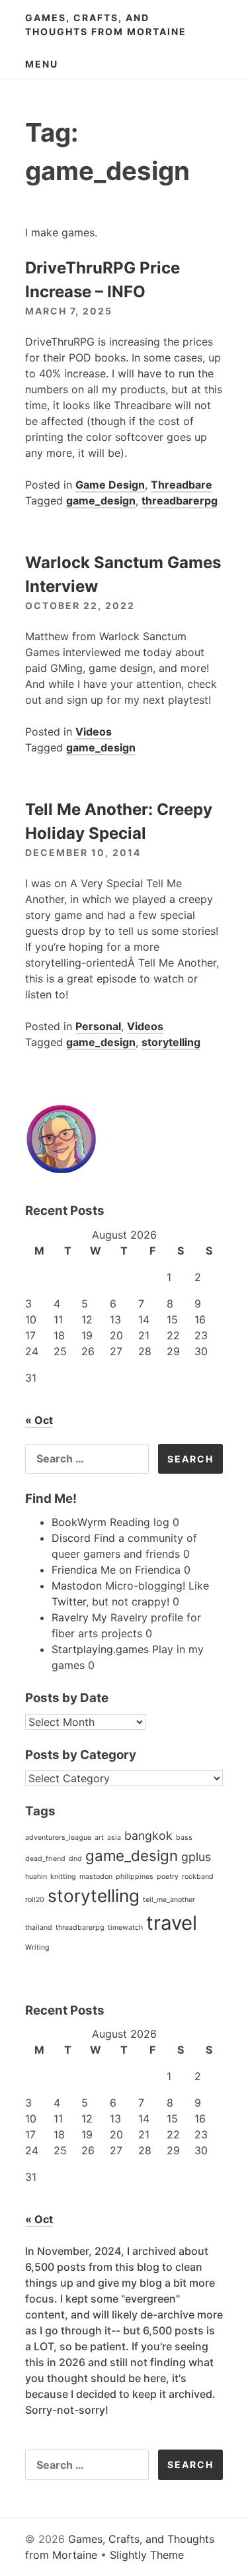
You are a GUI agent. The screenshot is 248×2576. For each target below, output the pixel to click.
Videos (94, 732)
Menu (42, 64)
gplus (196, 1857)
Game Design (110, 485)
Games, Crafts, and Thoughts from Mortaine (106, 24)
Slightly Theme (147, 2555)
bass (184, 1837)
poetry (168, 1877)
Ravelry (70, 1617)
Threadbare (182, 485)
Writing (37, 1947)
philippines (135, 1877)
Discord (71, 1538)
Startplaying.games (100, 1649)
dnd (75, 1859)
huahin (36, 1877)
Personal (98, 1026)
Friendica (74, 1570)
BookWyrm (79, 1522)
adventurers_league (58, 1837)
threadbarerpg (180, 501)
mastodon (96, 1877)
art (99, 1837)
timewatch (125, 1928)
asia (114, 1837)
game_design (101, 501)
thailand (39, 1928)
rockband (198, 1877)
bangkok (148, 1836)
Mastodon (77, 1586)
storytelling (171, 1042)
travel (172, 1923)
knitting (63, 1877)
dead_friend (45, 1859)
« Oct (39, 1420)
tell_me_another (169, 1900)
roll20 (35, 1900)
